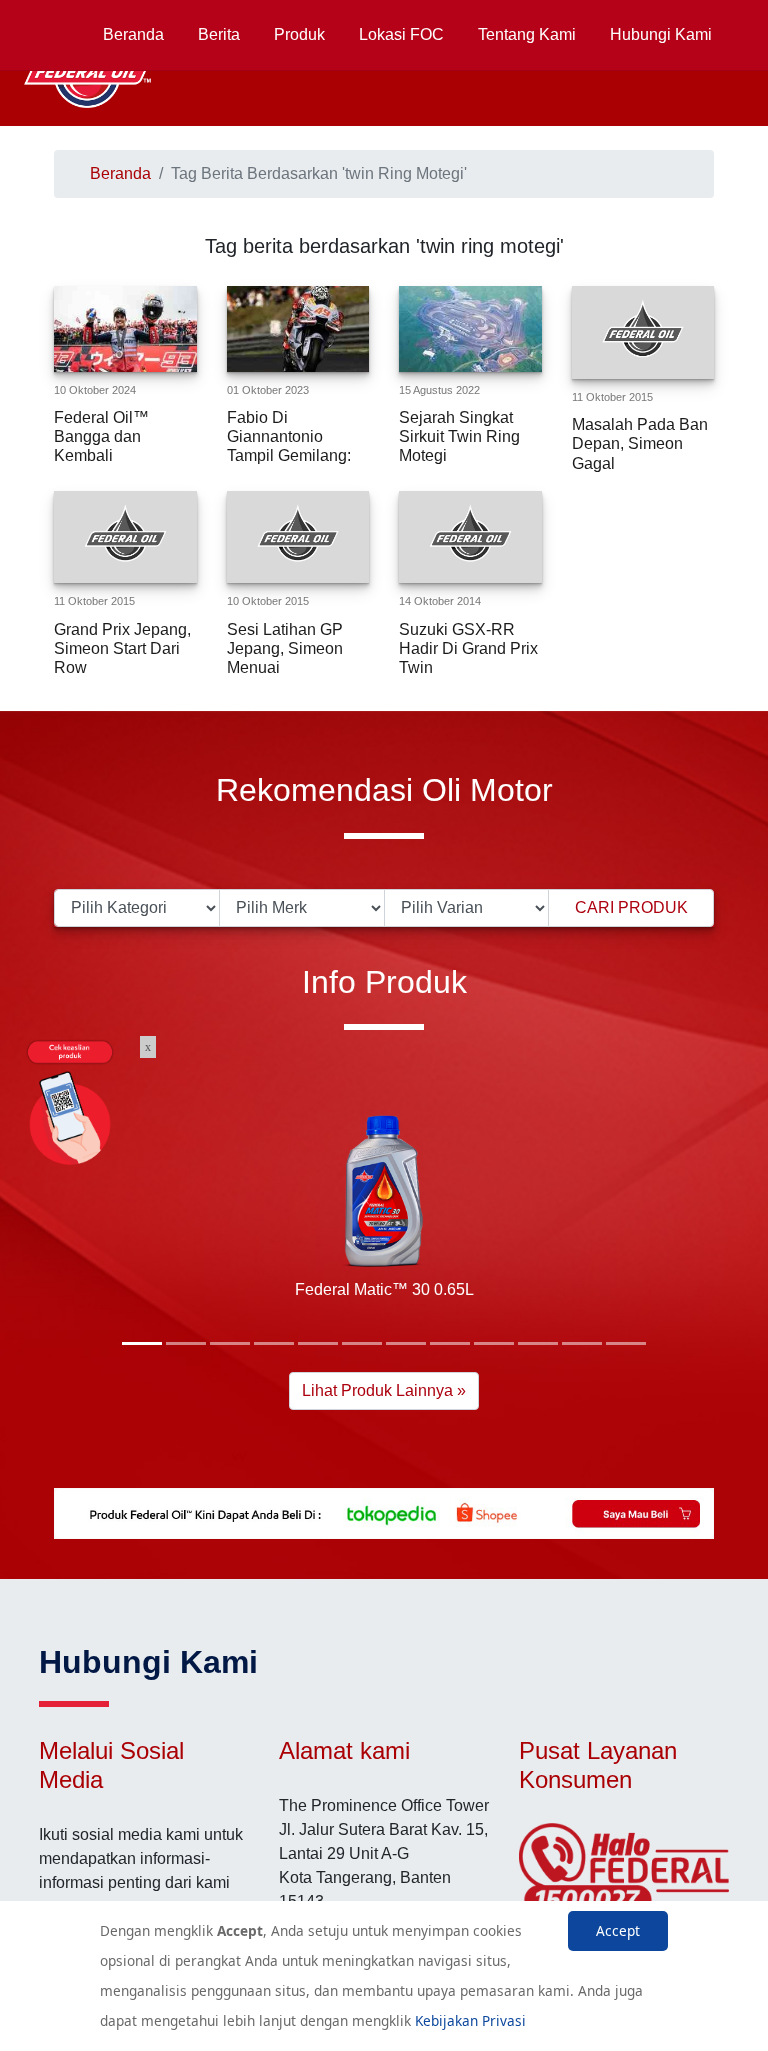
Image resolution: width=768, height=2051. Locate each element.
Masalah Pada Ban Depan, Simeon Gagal (640, 443)
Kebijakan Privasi (470, 2020)
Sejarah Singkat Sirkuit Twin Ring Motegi (459, 436)
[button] (142, 1343)
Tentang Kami (527, 34)
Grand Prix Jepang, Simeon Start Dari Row (122, 648)
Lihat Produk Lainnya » (384, 1390)
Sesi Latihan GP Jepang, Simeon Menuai (285, 648)
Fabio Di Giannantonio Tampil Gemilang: (289, 436)
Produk (299, 34)
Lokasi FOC (401, 34)
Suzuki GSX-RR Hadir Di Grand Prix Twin (468, 648)
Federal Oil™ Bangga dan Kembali (101, 436)
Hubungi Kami (661, 34)
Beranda (133, 34)
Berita (219, 34)
